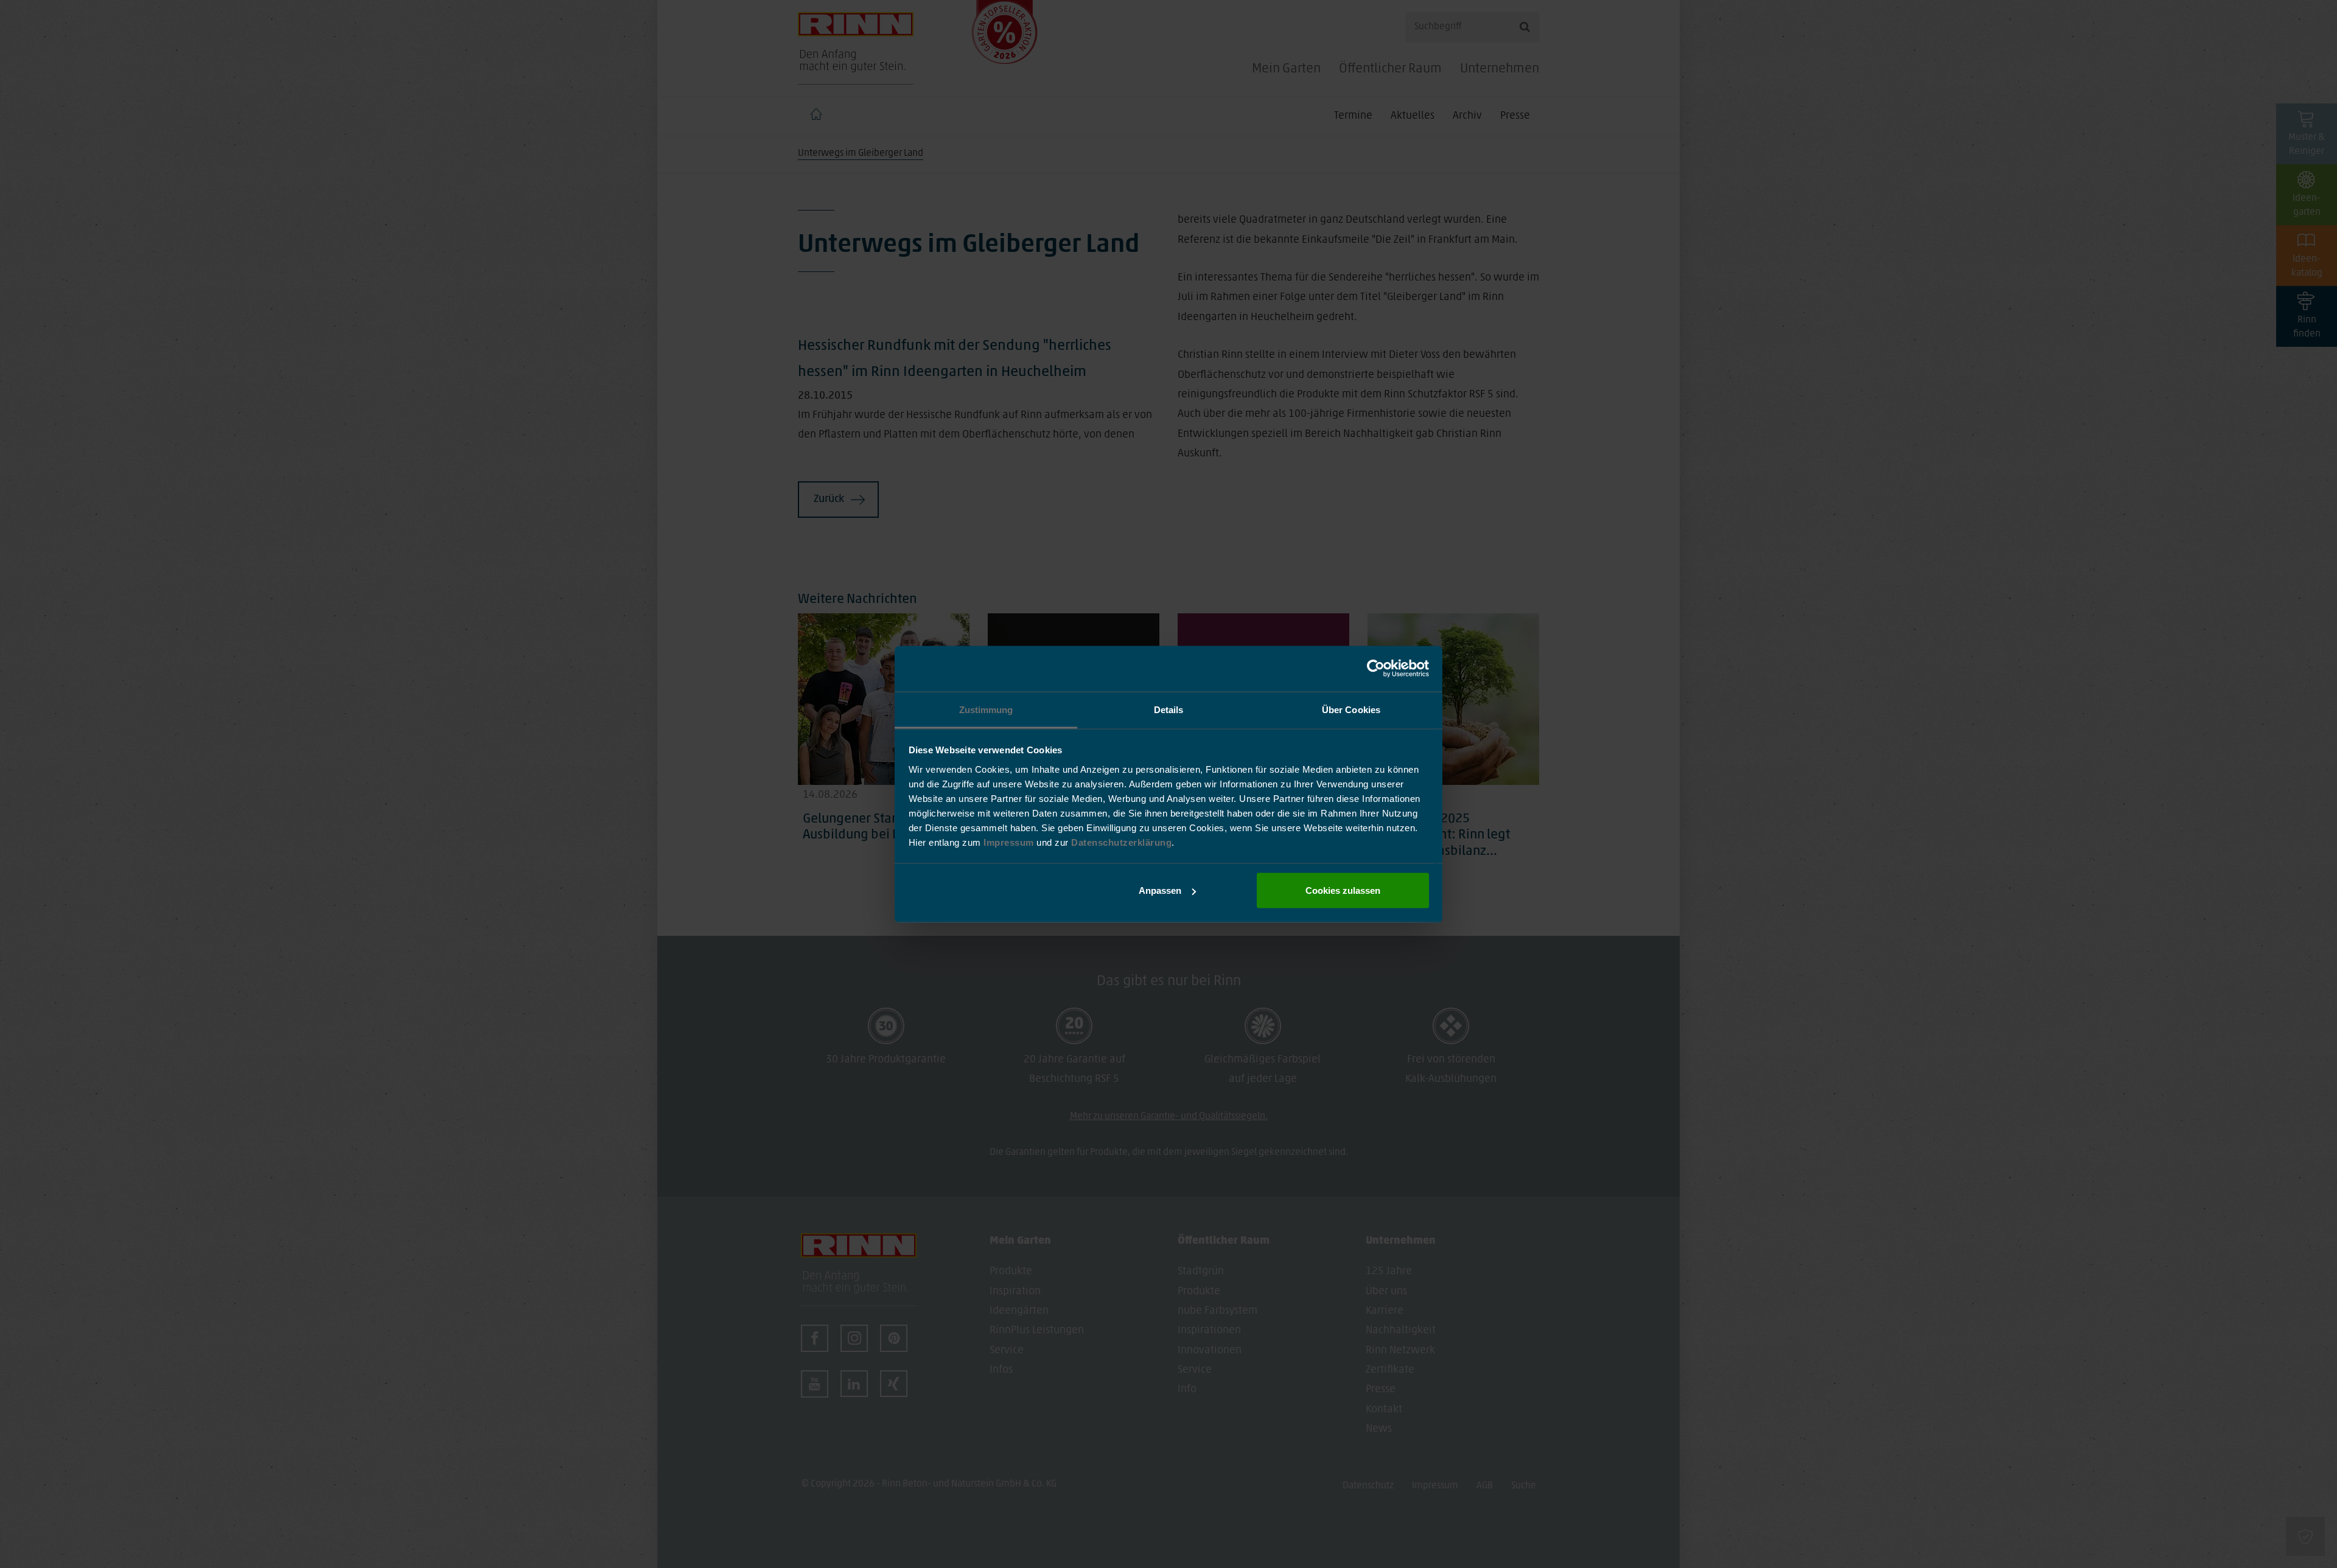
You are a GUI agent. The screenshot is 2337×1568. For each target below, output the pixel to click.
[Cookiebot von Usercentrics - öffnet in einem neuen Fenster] (1376, 669)
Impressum (1010, 842)
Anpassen (1160, 890)
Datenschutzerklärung (1121, 842)
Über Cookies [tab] (1351, 709)
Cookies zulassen (1343, 890)
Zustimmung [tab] (986, 709)
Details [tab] (1169, 709)
